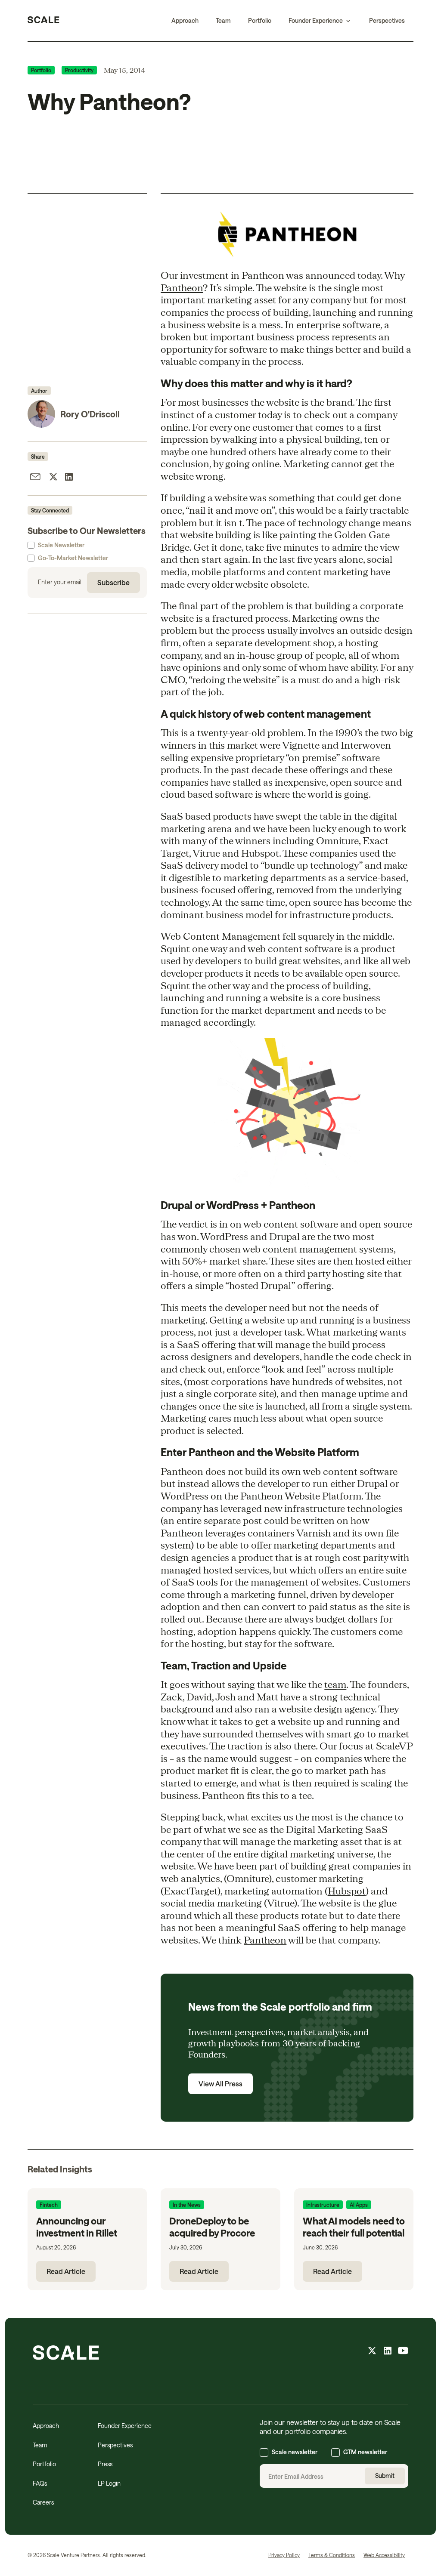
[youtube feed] (403, 2352)
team (335, 1684)
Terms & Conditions (332, 2555)
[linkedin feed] (388, 2352)
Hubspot (347, 1891)
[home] (43, 21)
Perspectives (387, 20)
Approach (185, 20)
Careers (43, 2502)
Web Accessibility (384, 2555)
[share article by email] (35, 478)
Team (223, 20)
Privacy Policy (284, 2555)
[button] (320, 21)
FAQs (40, 2483)
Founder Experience (125, 2426)
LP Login (109, 2483)
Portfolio (260, 20)
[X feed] (372, 2352)
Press (105, 2464)
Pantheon (182, 287)
